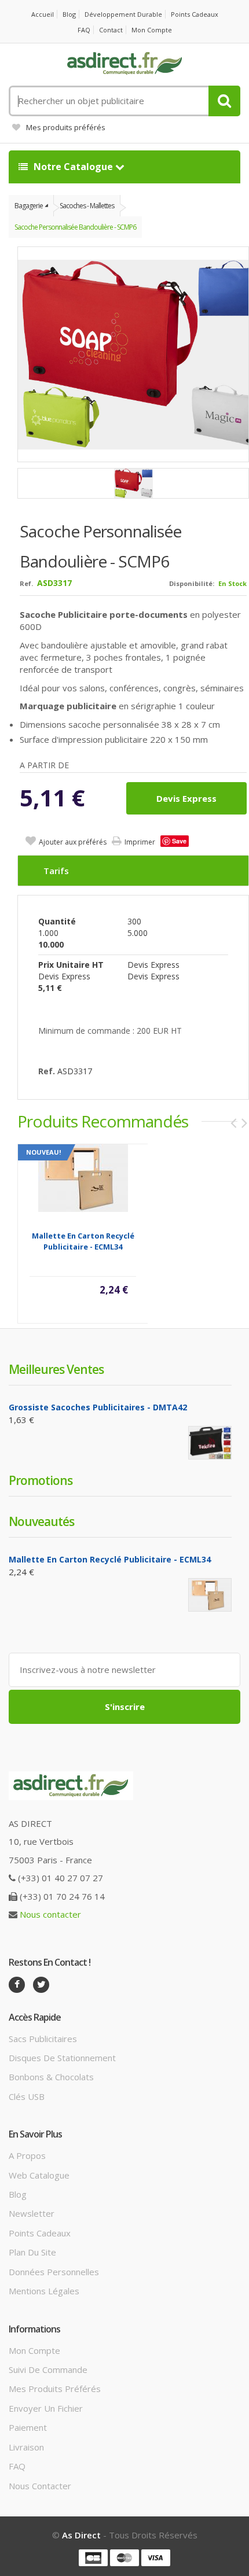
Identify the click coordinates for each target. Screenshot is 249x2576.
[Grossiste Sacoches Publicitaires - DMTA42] (210, 1442)
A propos (27, 2155)
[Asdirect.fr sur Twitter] (41, 1985)
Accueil (43, 14)
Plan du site (32, 2252)
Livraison (26, 2447)
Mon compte (152, 30)
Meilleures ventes (56, 1369)
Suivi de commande (48, 2369)
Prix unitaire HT (71, 965)
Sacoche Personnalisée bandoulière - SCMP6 (75, 227)
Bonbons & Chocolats (51, 2077)
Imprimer (140, 842)
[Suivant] (244, 1123)
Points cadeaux (195, 14)
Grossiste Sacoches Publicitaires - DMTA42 (98, 1407)
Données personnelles (54, 2272)
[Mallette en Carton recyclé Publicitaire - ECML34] (83, 1177)
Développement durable (123, 14)
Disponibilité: (192, 583)
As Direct (81, 2535)
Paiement (28, 2427)
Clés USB (27, 2096)
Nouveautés (41, 1521)
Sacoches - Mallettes (87, 206)
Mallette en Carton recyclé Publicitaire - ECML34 (83, 1241)
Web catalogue (39, 2175)
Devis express (186, 798)
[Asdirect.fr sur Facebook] (17, 1985)
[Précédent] (233, 1123)
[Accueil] (124, 64)
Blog (69, 14)
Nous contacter (50, 1914)
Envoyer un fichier (46, 2408)
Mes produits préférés (66, 127)
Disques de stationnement (62, 2058)
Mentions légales (44, 2291)
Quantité (57, 921)
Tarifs (56, 871)
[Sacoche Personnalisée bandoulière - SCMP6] (133, 483)
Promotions (41, 1480)
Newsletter (32, 2213)
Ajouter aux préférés (73, 842)
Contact (111, 30)
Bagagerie (29, 206)
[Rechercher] (224, 101)
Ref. (26, 583)
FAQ (84, 30)
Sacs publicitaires (43, 2039)
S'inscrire (125, 1707)
